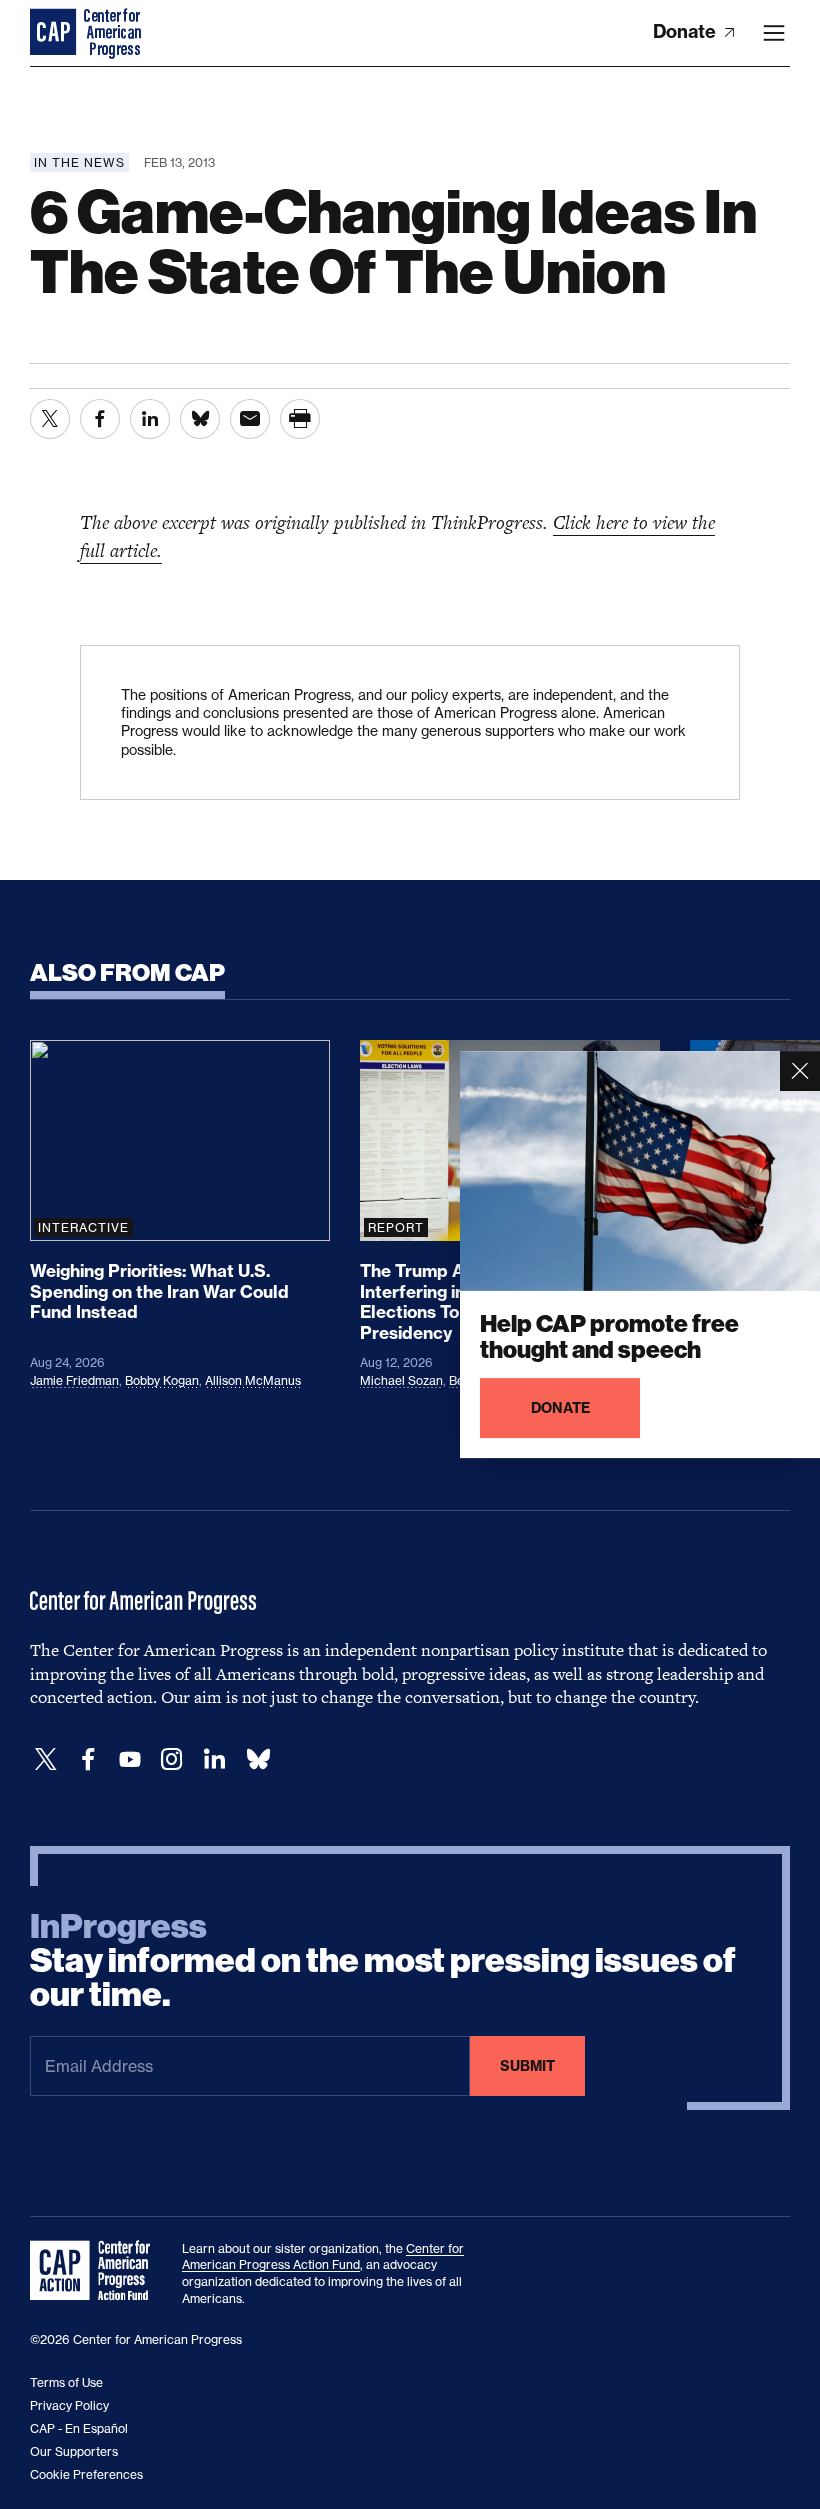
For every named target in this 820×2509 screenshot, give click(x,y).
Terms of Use (66, 2382)
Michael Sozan (401, 1380)
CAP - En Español (79, 2428)
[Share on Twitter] (50, 419)
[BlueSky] (258, 1759)
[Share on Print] (300, 419)
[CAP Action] (96, 2271)
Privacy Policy (69, 2405)
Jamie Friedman (74, 1380)
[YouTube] (130, 1759)
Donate (686, 31)
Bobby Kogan (162, 1380)
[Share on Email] (250, 419)
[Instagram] (172, 1759)
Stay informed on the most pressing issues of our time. (383, 1961)
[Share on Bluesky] (200, 419)
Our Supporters (74, 2451)
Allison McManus (253, 1380)
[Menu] (774, 33)
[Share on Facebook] (100, 419)
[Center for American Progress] (55, 33)
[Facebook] (88, 1759)
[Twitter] (46, 1759)
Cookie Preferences (86, 2474)
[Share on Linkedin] (150, 419)
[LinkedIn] (214, 1759)
